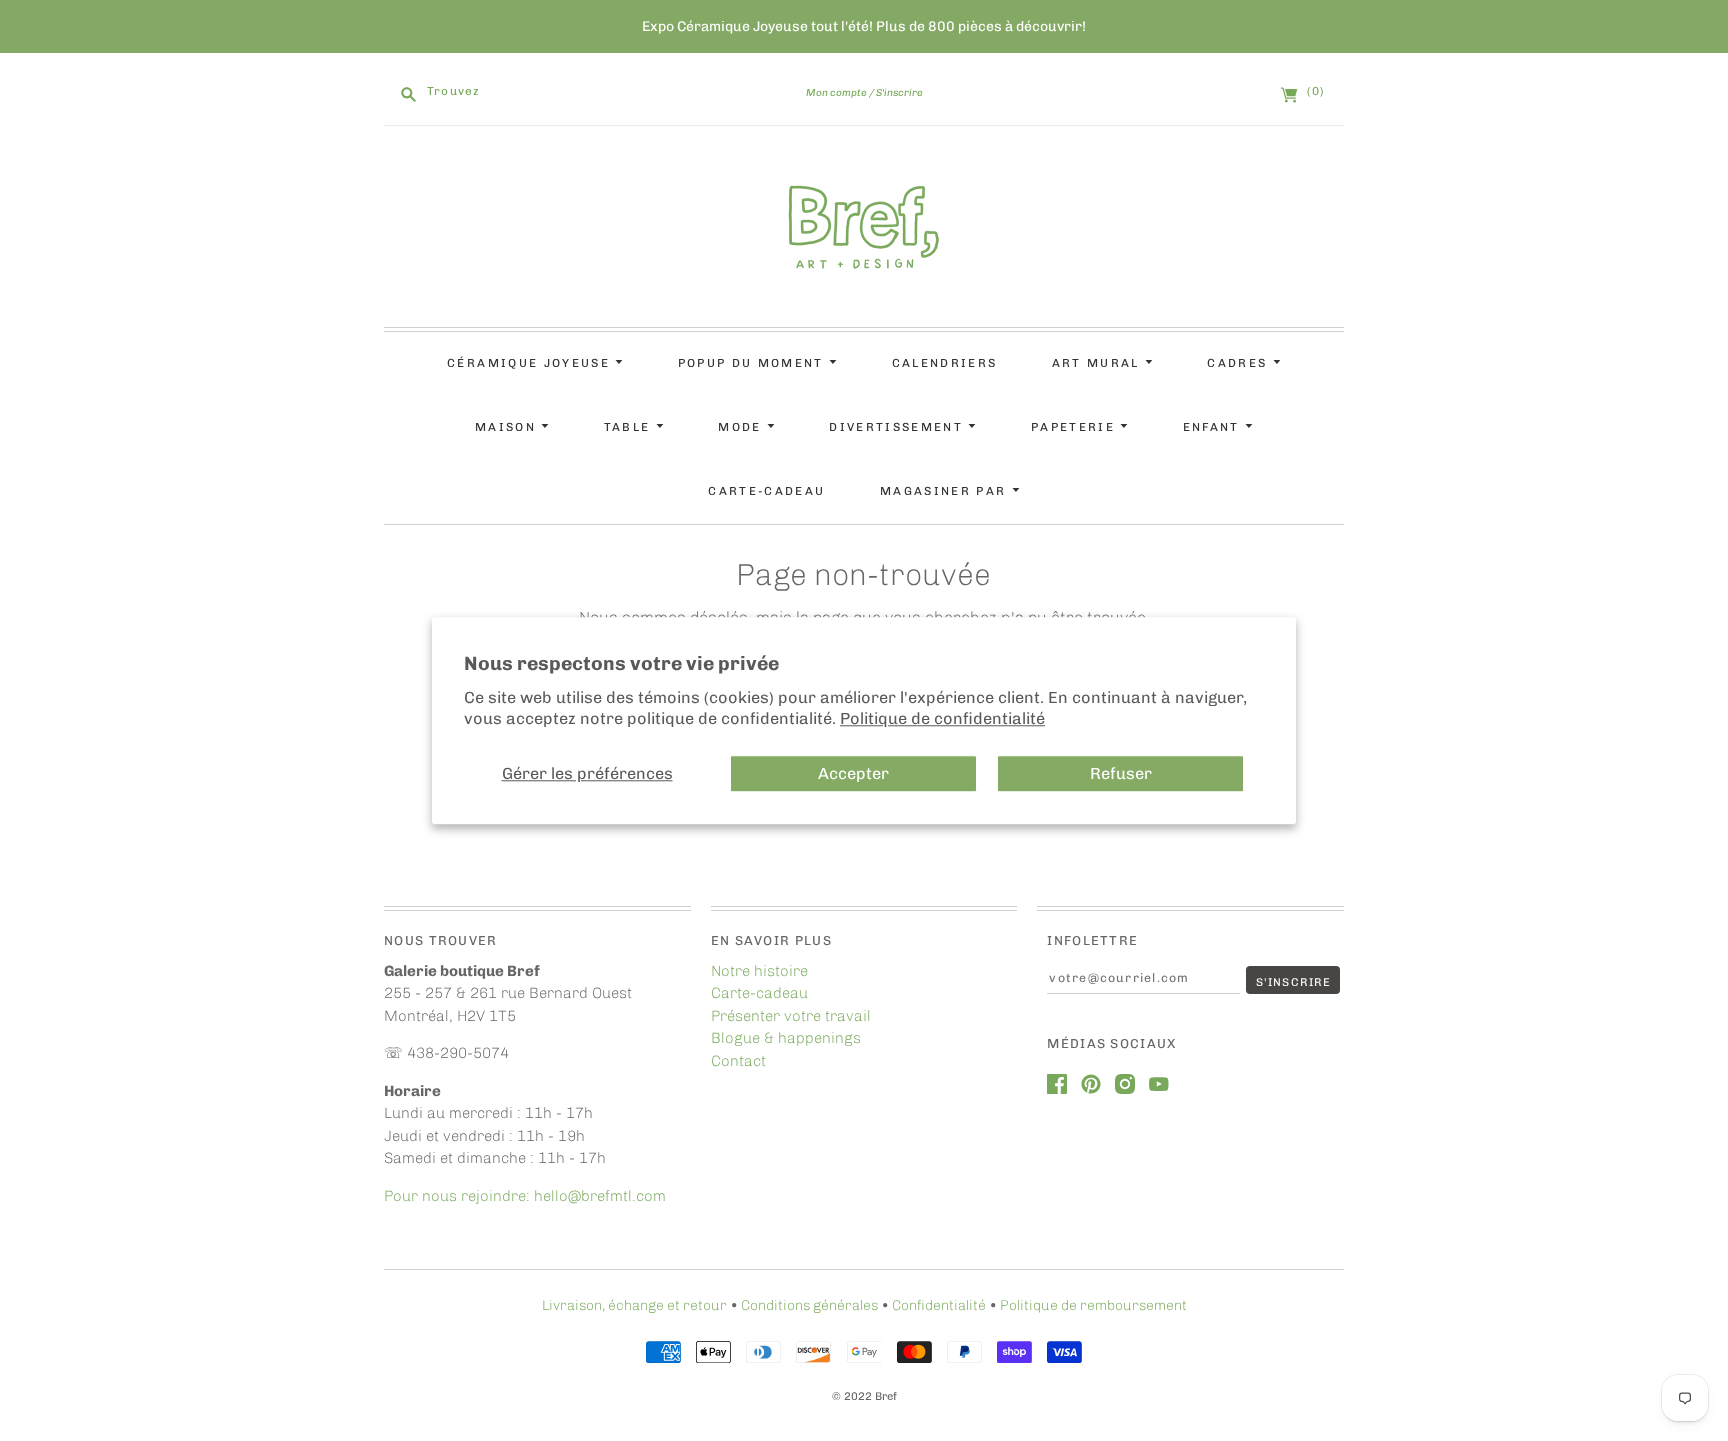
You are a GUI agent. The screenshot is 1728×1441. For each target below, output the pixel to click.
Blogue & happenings (786, 1038)
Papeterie (1075, 427)
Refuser (1121, 773)
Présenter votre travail (791, 1016)
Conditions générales (809, 1305)
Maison (508, 427)
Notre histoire (759, 971)
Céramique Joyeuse (531, 363)
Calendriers (945, 363)
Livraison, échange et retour (634, 1305)
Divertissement (898, 427)
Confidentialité (939, 1305)
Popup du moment (753, 363)
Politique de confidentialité (942, 719)
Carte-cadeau (766, 491)
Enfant (1214, 427)
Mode (742, 427)
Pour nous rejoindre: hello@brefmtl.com (527, 1196)
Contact (738, 1061)
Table (630, 427)
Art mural (1098, 363)
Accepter (853, 773)
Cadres (1239, 363)
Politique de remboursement (1093, 1305)
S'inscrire (899, 92)
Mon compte (836, 92)
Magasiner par (946, 491)
